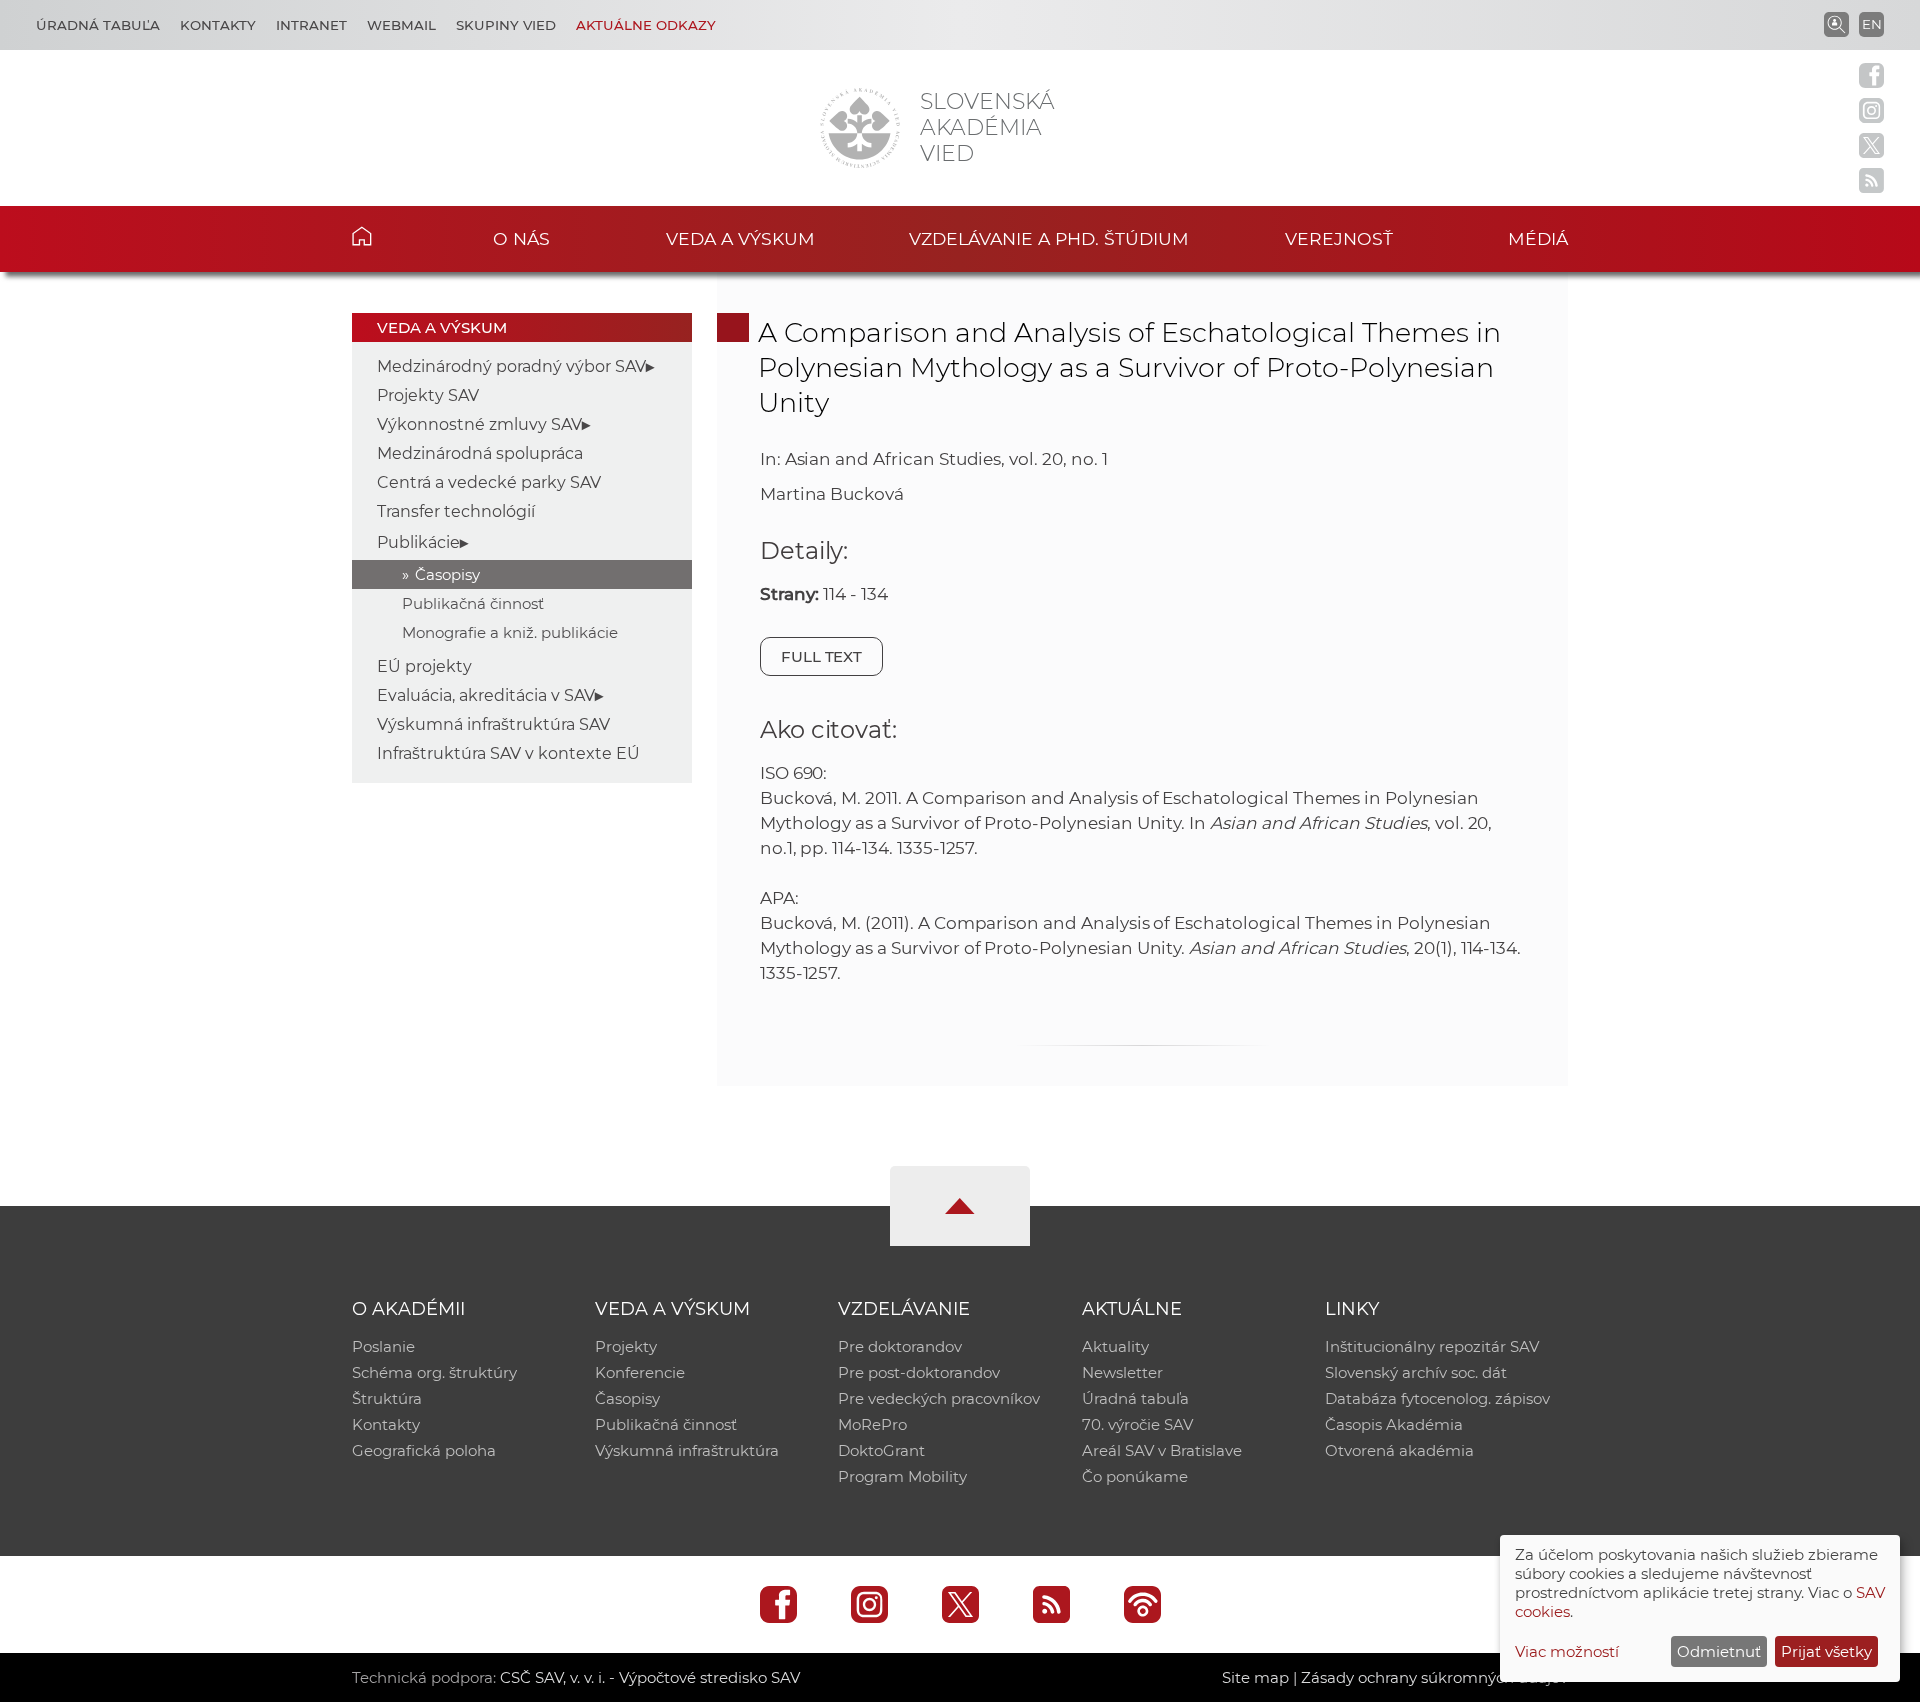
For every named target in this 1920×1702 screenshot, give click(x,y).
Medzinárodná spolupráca (480, 453)
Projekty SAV (428, 395)
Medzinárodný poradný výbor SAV (511, 366)
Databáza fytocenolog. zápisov (1437, 1398)
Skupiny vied (506, 25)
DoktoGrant (881, 1450)
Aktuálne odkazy (646, 25)
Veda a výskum (740, 238)
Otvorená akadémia (1399, 1450)
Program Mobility (902, 1476)
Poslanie (383, 1346)
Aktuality (1115, 1346)
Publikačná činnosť (473, 603)
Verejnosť (1339, 238)
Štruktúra (387, 1398)
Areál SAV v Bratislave (1162, 1450)
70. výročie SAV (1137, 1424)
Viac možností (1567, 1651)
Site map (1255, 1677)
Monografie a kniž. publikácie (510, 632)
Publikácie (418, 542)
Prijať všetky (1826, 1651)
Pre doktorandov (900, 1346)
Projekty (626, 1346)
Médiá (1538, 238)
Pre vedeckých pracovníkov (939, 1398)
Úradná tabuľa (98, 25)
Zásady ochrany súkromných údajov (1434, 1677)
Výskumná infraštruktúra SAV (493, 724)
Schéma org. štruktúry (434, 1372)
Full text (822, 656)
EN (1872, 24)
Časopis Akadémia (1394, 1424)
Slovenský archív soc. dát (1416, 1372)
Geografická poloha (424, 1450)
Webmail (401, 25)
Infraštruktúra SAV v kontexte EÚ (508, 753)
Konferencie (640, 1372)
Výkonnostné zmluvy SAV (479, 424)
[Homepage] (860, 128)
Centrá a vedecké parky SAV (489, 482)
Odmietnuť (1719, 1651)
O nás (521, 238)
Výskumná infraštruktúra (687, 1450)
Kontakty (218, 25)
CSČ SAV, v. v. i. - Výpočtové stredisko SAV (650, 1677)
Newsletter (1122, 1372)
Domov (392, 236)
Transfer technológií (456, 511)
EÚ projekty (424, 666)
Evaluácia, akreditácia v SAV (486, 695)
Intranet (311, 25)
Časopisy (447, 574)
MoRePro (872, 1424)
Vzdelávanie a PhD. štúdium (1049, 238)
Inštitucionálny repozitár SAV (1432, 1346)
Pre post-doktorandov (919, 1372)
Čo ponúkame (1135, 1476)
